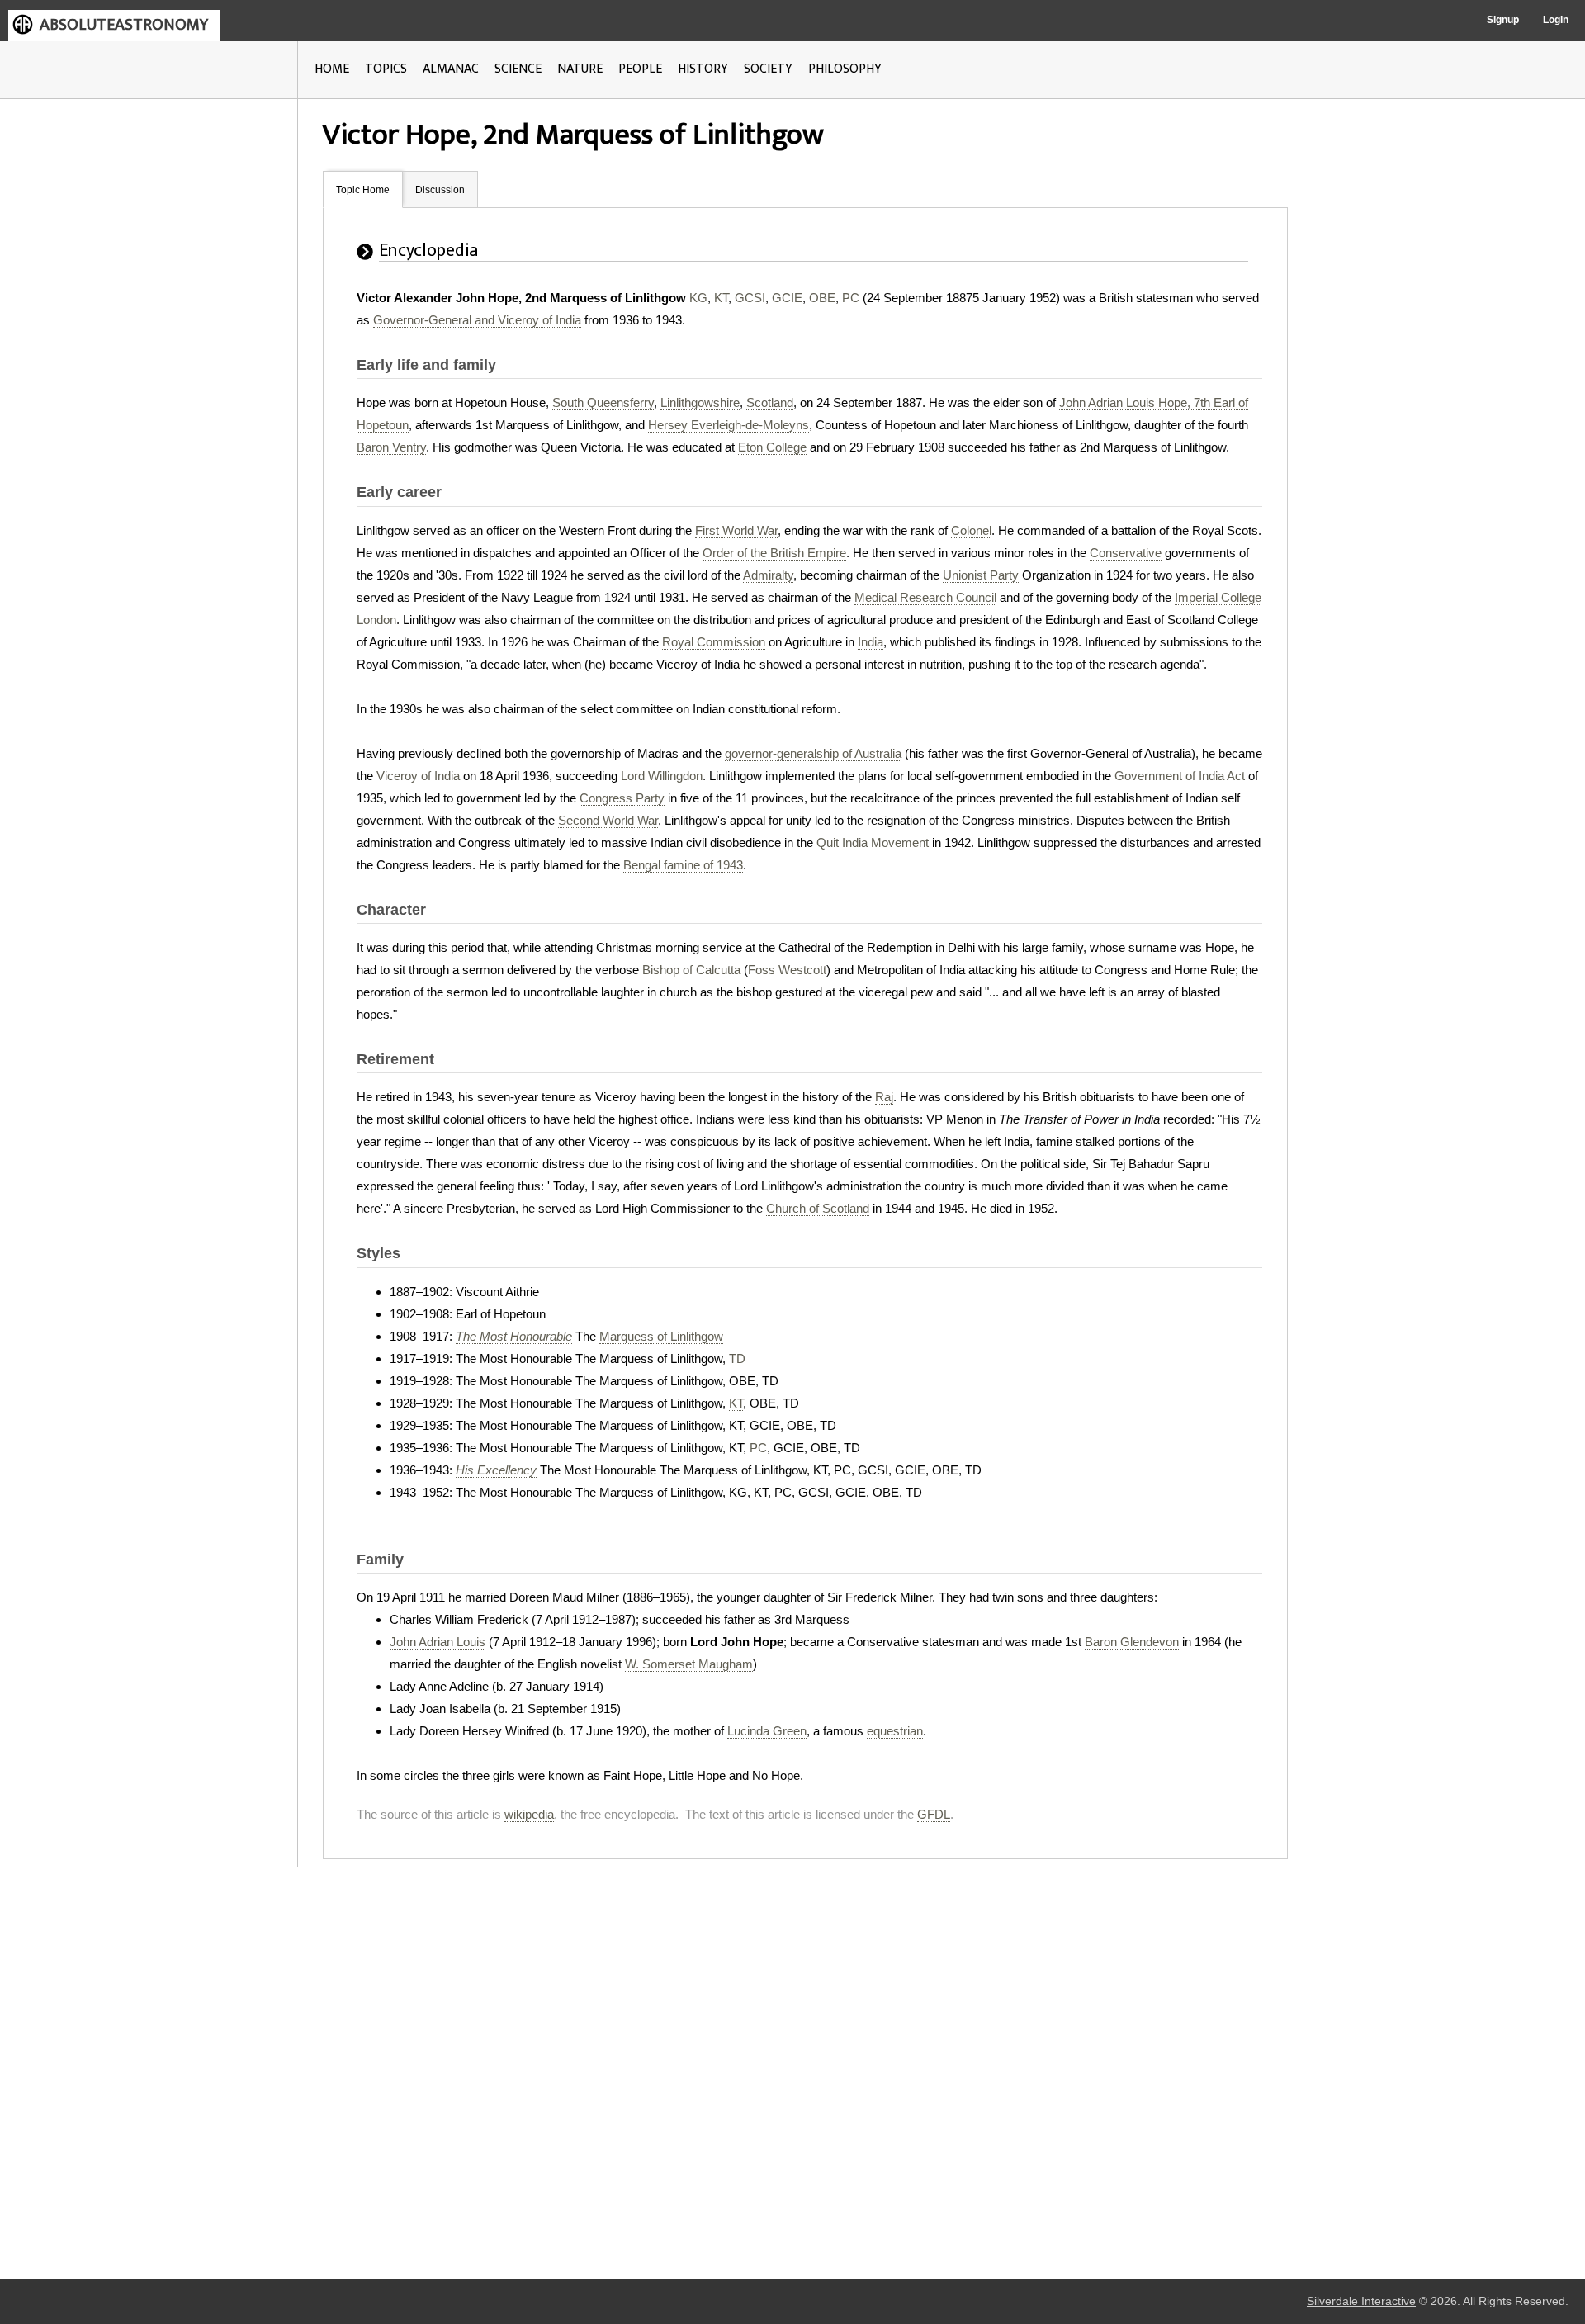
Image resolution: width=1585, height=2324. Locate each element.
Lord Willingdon (662, 776)
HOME (332, 69)
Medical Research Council (925, 597)
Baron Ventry (391, 447)
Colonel (971, 530)
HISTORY (703, 69)
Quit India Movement (873, 843)
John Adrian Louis (438, 1642)
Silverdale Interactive (1361, 2301)
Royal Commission (714, 642)
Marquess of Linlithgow (661, 1336)
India (871, 642)
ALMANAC (451, 69)
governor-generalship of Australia (813, 753)
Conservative (1126, 553)
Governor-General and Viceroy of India (477, 320)
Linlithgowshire (700, 402)
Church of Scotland (818, 1208)
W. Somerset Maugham (689, 1664)
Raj (884, 1097)
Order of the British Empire (774, 553)
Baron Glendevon (1132, 1642)
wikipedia (529, 1814)
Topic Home (363, 190)
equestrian (895, 1731)
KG (698, 298)
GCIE (787, 298)
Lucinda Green (767, 1731)
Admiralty (768, 575)
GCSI (750, 298)
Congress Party (622, 798)
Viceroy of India (418, 776)
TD (737, 1358)
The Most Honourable (514, 1336)
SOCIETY (768, 69)
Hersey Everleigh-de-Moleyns (729, 425)
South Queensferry (603, 402)
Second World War (608, 820)
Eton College (772, 447)
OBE (822, 298)
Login (1556, 20)
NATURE (580, 69)
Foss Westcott (787, 970)
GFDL (934, 1814)
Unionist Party (981, 575)
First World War (736, 530)
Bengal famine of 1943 (683, 865)
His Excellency (496, 1470)
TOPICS (386, 69)
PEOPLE (640, 69)
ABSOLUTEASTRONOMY (124, 25)
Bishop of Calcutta (691, 970)
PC (851, 298)
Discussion (440, 190)
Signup (1503, 20)
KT (721, 298)
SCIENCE (518, 69)
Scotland (770, 402)
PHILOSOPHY (845, 69)
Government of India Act (1180, 776)
